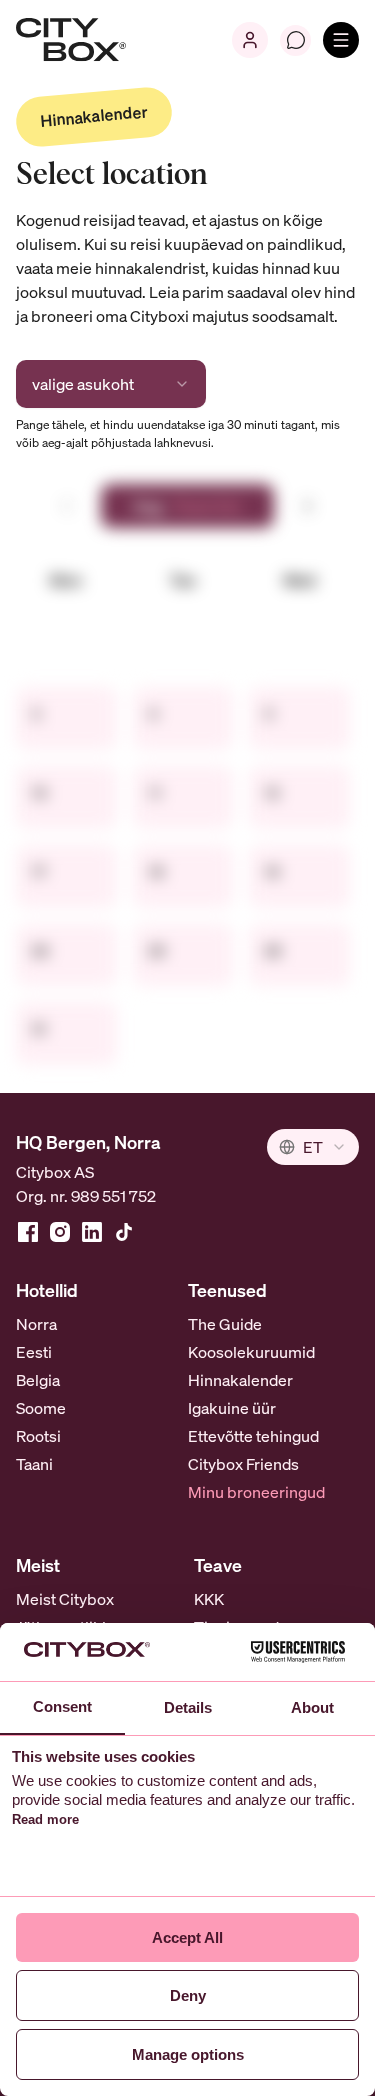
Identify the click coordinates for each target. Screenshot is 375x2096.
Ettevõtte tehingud (253, 1436)
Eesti (34, 1352)
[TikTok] (124, 1232)
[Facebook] (28, 1232)
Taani (34, 1464)
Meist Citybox (65, 1599)
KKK (209, 1599)
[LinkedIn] (92, 1232)
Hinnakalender (240, 1380)
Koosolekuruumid (251, 1352)
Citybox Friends (243, 1464)
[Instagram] (60, 1232)
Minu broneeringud (256, 1492)
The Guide (225, 1324)
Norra (36, 1324)
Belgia (38, 1380)
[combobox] (111, 384)
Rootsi (38, 1436)
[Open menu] (341, 40)
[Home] (71, 40)
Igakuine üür (232, 1408)
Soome (41, 1408)
